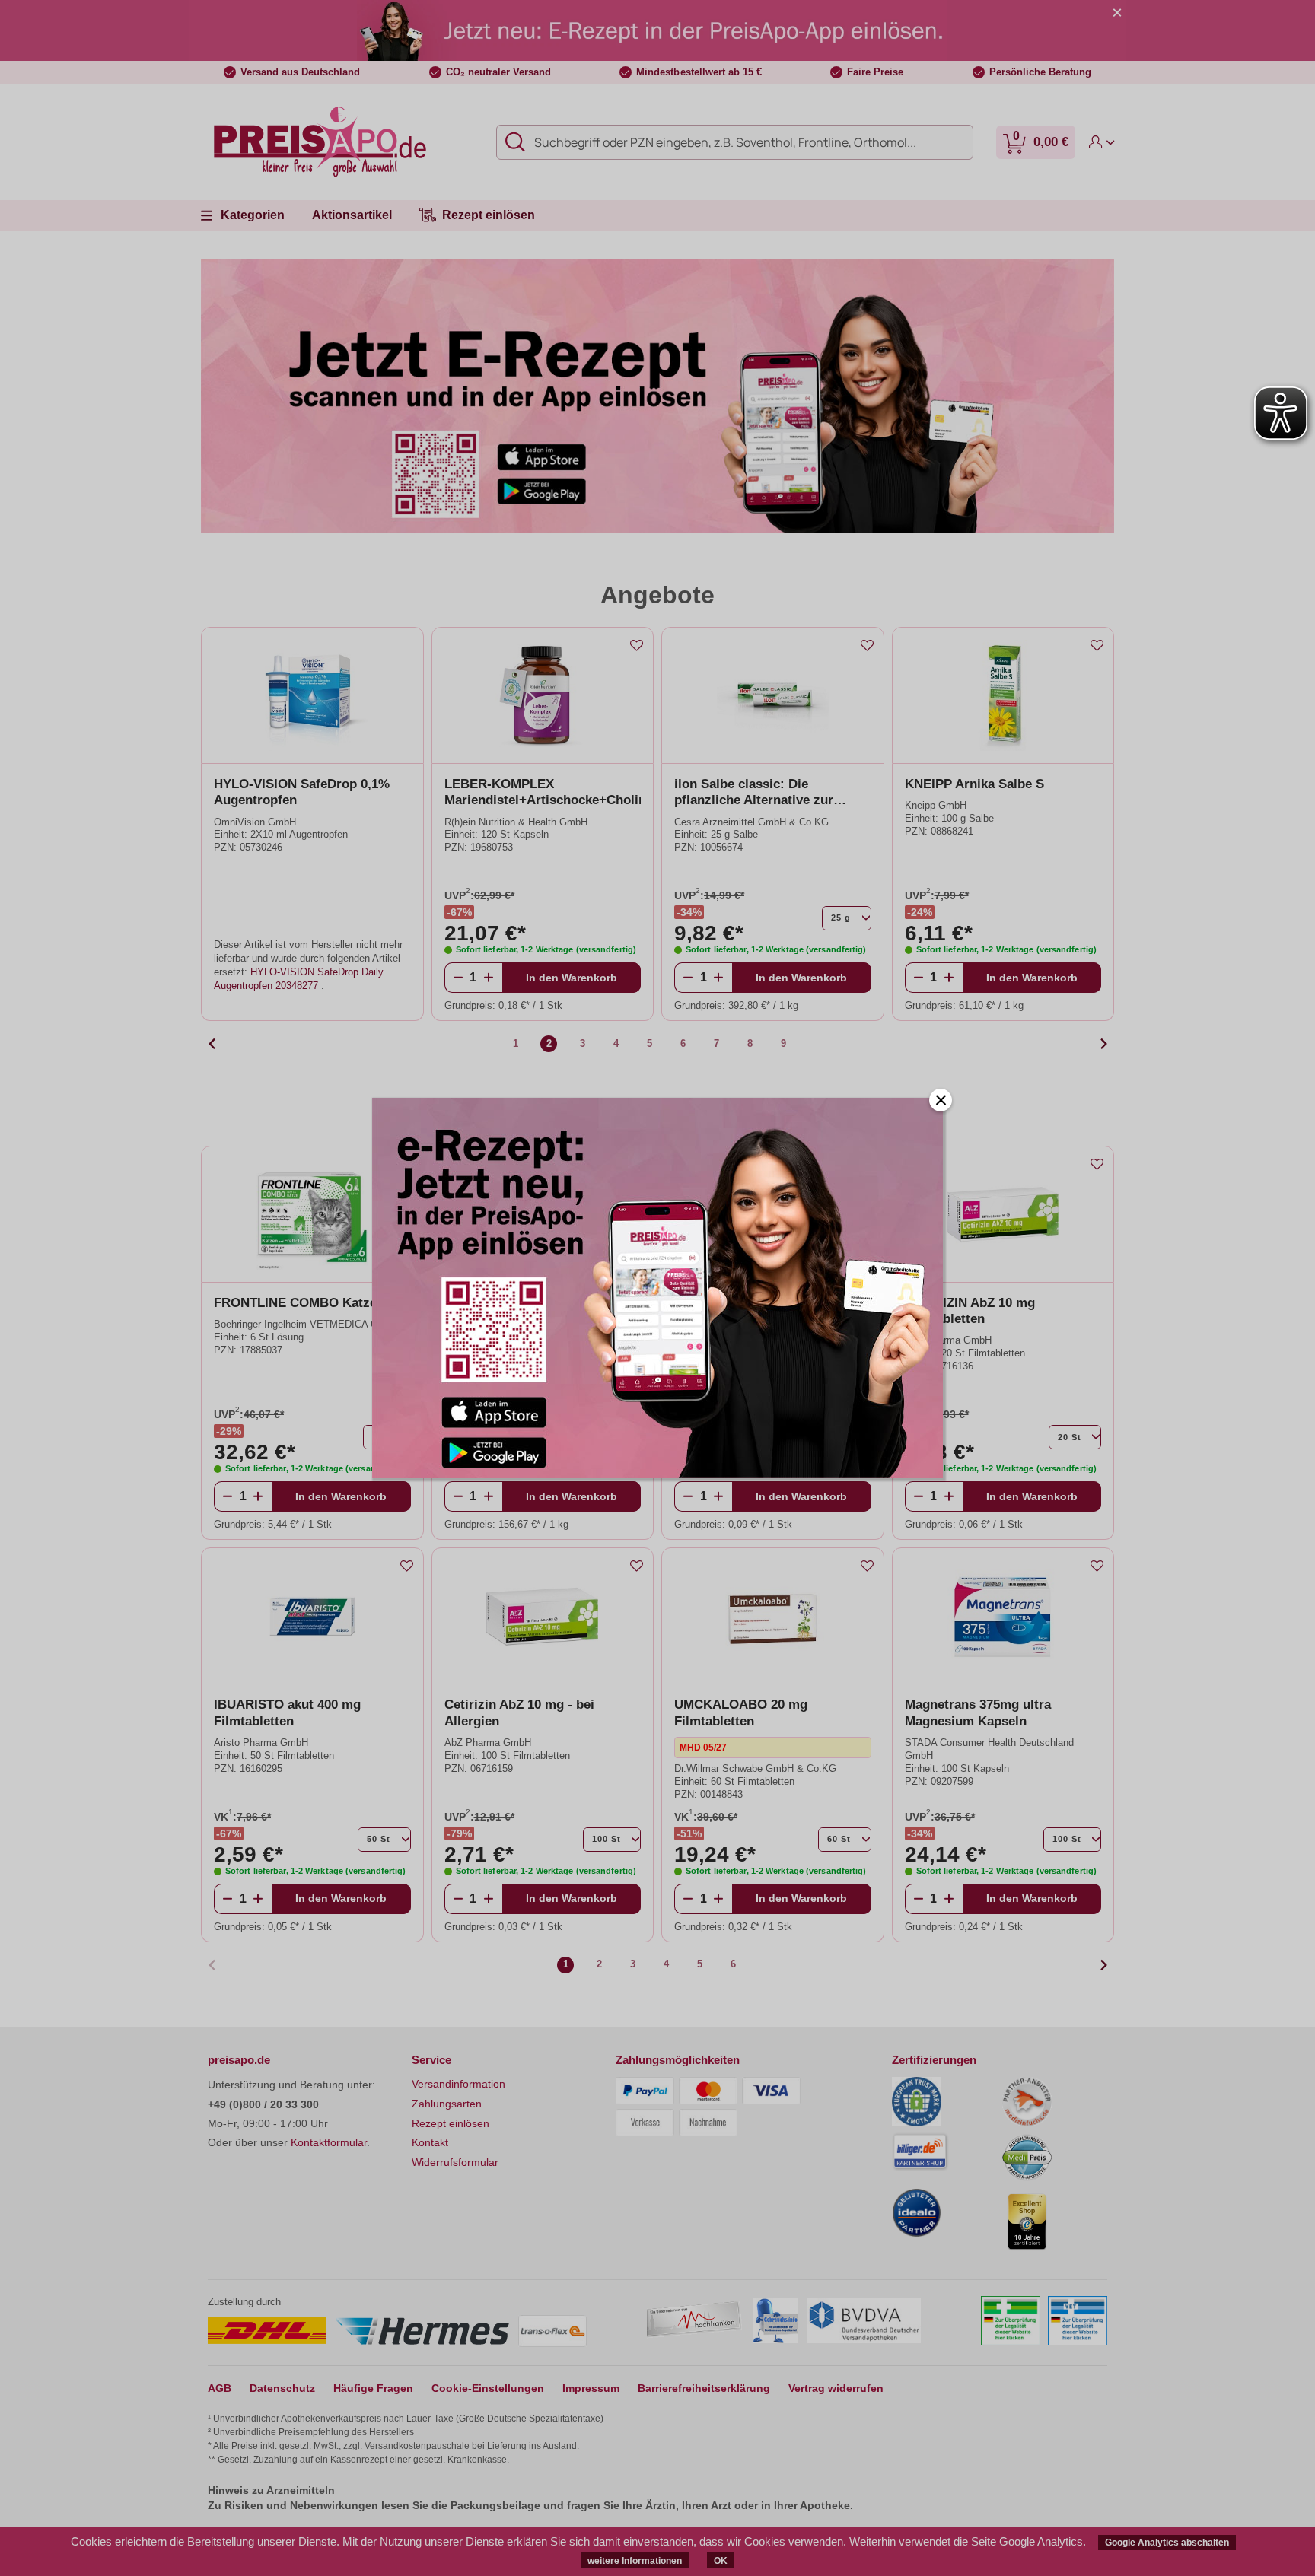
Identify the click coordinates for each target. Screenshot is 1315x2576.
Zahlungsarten (447, 2104)
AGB (220, 2388)
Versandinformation (458, 2084)
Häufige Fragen (373, 2388)
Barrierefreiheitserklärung (704, 2388)
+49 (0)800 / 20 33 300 (263, 2104)
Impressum (591, 2388)
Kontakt (430, 2142)
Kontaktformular (329, 2142)
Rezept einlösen (451, 2123)
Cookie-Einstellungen (488, 2388)
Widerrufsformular (455, 2162)
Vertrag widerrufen (836, 2388)
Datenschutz (282, 2388)
